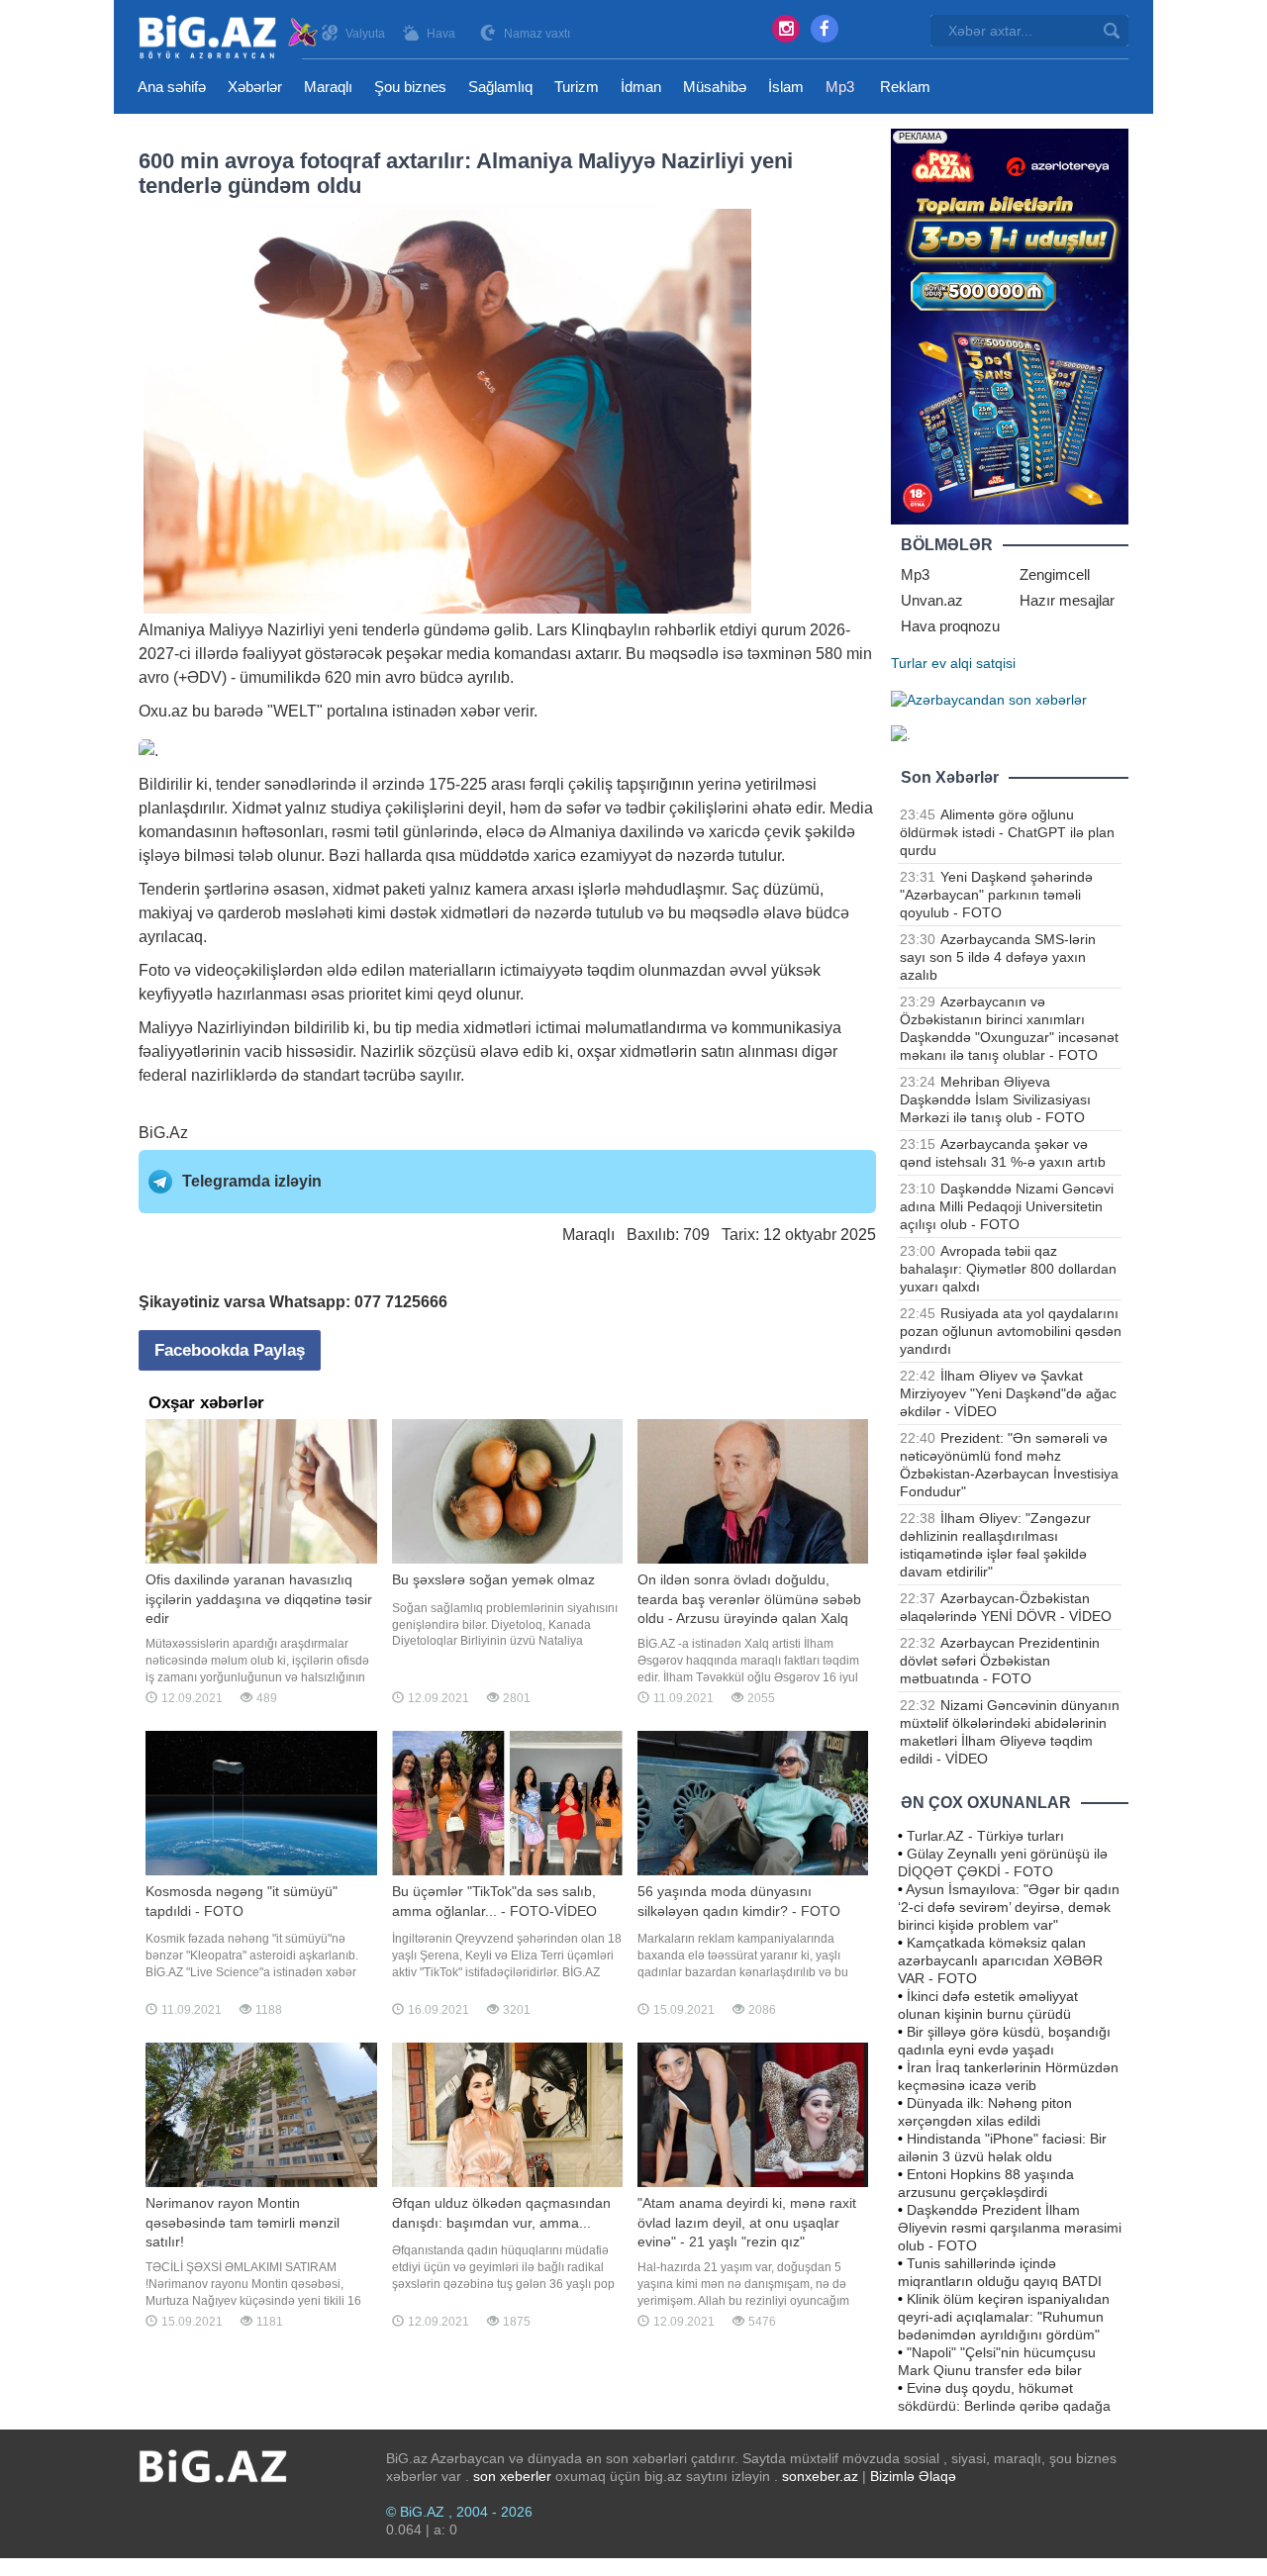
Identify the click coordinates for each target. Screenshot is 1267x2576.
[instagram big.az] (786, 29)
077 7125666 (401, 1302)
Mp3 (840, 87)
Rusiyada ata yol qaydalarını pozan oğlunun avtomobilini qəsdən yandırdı (1011, 1331)
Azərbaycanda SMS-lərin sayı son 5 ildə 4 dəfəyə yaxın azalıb (998, 957)
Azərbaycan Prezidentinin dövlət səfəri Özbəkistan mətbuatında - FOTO (1000, 1661)
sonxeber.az (820, 2476)
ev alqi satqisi (974, 663)
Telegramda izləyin (252, 1181)
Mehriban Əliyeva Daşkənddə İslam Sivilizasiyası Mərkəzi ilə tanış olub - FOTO (995, 1099)
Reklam (905, 87)
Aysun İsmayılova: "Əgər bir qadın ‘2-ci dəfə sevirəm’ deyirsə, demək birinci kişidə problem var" (1009, 1907)
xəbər (480, 711)
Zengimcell (1055, 574)
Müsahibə (715, 87)
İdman (641, 87)
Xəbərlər (255, 87)
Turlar (909, 663)
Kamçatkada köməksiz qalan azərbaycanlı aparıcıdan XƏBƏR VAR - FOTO (1000, 1960)
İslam (786, 87)
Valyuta (365, 34)
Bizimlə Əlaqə (913, 2476)
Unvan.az (932, 600)
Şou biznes (410, 87)
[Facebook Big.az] (825, 29)
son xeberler (512, 2476)
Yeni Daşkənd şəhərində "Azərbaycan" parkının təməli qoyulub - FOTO (996, 895)
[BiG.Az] (229, 37)
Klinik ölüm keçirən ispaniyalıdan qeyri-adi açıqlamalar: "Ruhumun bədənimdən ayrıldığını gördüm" (1004, 2317)
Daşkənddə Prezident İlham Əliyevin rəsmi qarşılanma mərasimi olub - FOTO (1010, 2228)
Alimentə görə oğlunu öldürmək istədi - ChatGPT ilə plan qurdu (1007, 832)
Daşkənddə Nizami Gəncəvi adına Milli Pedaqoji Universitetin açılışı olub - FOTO (1007, 1206)
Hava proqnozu (950, 626)
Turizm (577, 87)
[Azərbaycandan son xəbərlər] (989, 699)
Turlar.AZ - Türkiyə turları (985, 1836)
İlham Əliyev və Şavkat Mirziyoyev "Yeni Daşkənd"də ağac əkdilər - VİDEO (1008, 1393)
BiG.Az (163, 1133)
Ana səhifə (172, 87)
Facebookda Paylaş (230, 1350)
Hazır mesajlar (1067, 600)
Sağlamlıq (500, 87)
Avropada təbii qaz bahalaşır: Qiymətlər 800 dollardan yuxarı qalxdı (1008, 1269)
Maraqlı (328, 87)
